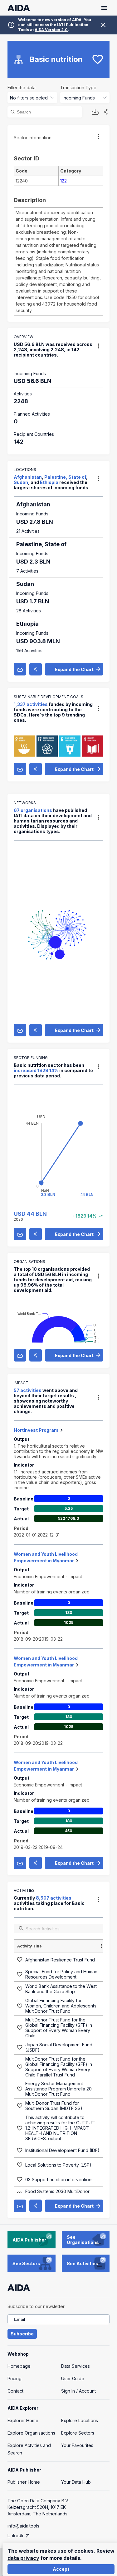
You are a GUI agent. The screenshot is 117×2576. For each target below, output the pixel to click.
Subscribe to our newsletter (36, 2306)
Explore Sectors (78, 2433)
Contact (15, 2391)
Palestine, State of (65, 477)
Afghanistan (28, 477)
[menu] (98, 136)
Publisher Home (24, 2482)
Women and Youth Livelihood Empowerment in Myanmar (46, 1557)
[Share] (106, 112)
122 (63, 181)
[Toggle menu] (104, 8)
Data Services (76, 2366)
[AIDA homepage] (19, 8)
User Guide (73, 2378)
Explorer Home (23, 2420)
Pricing (15, 2378)
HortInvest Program (36, 1430)
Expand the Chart (74, 669)
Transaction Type (78, 88)
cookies (84, 2551)
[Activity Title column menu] (101, 1946)
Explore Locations (80, 2420)
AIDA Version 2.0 (51, 30)
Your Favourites (77, 2445)
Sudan (21, 482)
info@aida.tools (23, 2526)
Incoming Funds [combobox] (79, 98)
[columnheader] (61, 1946)
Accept (61, 2569)
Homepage (19, 2366)
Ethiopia (49, 482)
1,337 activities (31, 704)
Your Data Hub (76, 2482)
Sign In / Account (78, 2391)
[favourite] (98, 59)
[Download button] (95, 112)
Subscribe (22, 2334)
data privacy (23, 2558)
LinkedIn (16, 2535)
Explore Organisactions (31, 2433)
